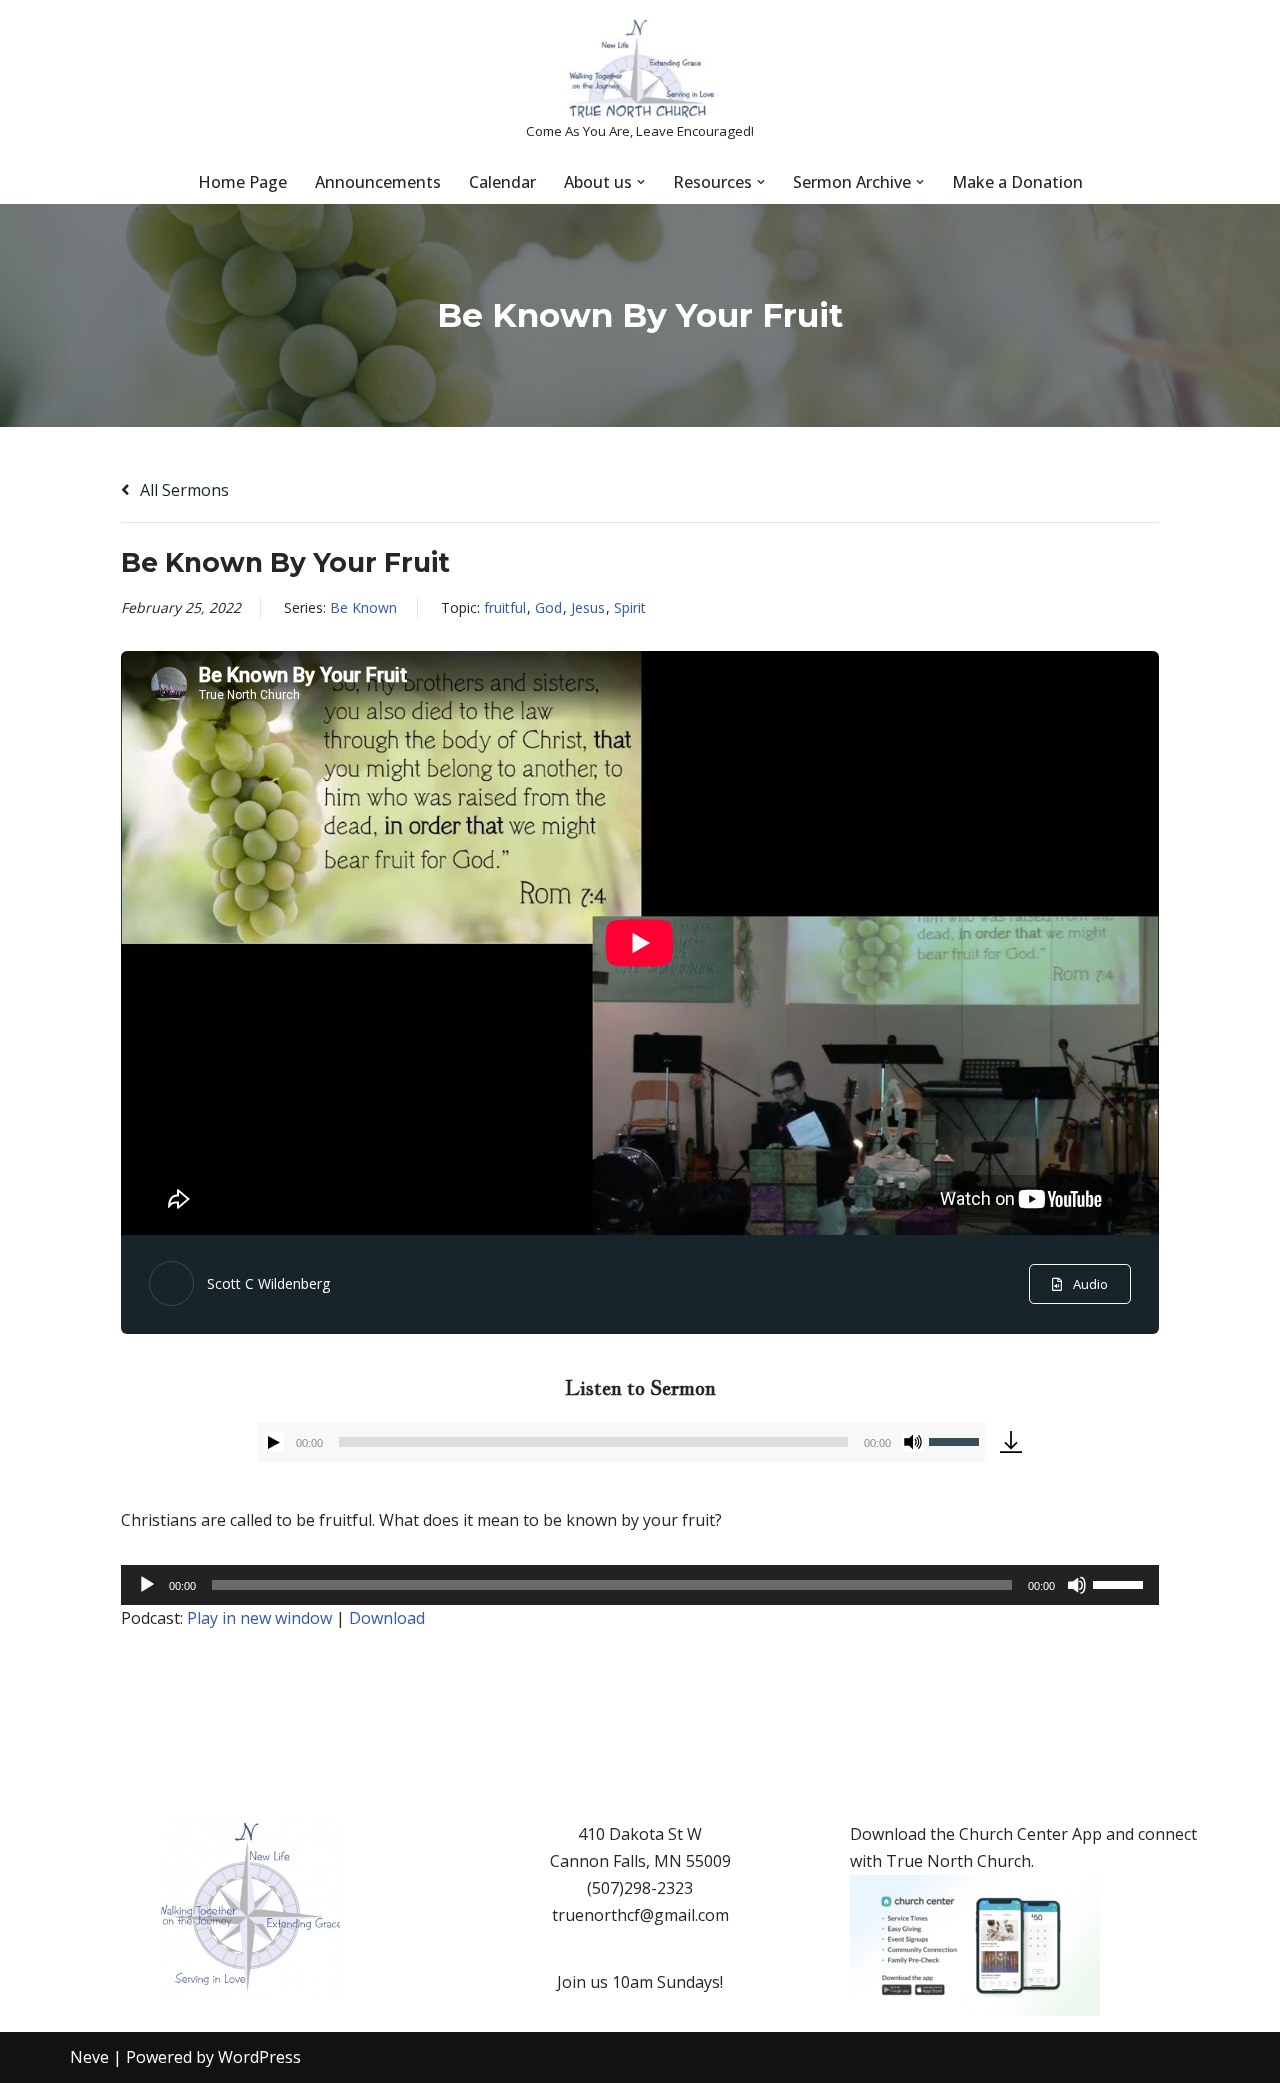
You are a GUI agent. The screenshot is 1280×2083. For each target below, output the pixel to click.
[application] (621, 1442)
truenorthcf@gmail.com (640, 1915)
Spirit (630, 607)
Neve (89, 2057)
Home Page (242, 182)
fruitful (505, 607)
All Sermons (182, 490)
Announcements (378, 182)
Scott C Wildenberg (268, 1283)
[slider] (957, 1440)
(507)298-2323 (640, 1888)
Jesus (588, 607)
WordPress (259, 2057)
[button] (641, 182)
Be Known (363, 607)
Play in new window (259, 1618)
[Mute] (913, 1442)
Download (387, 1618)
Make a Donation (1017, 182)
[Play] (274, 1442)
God (548, 607)
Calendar (502, 182)
